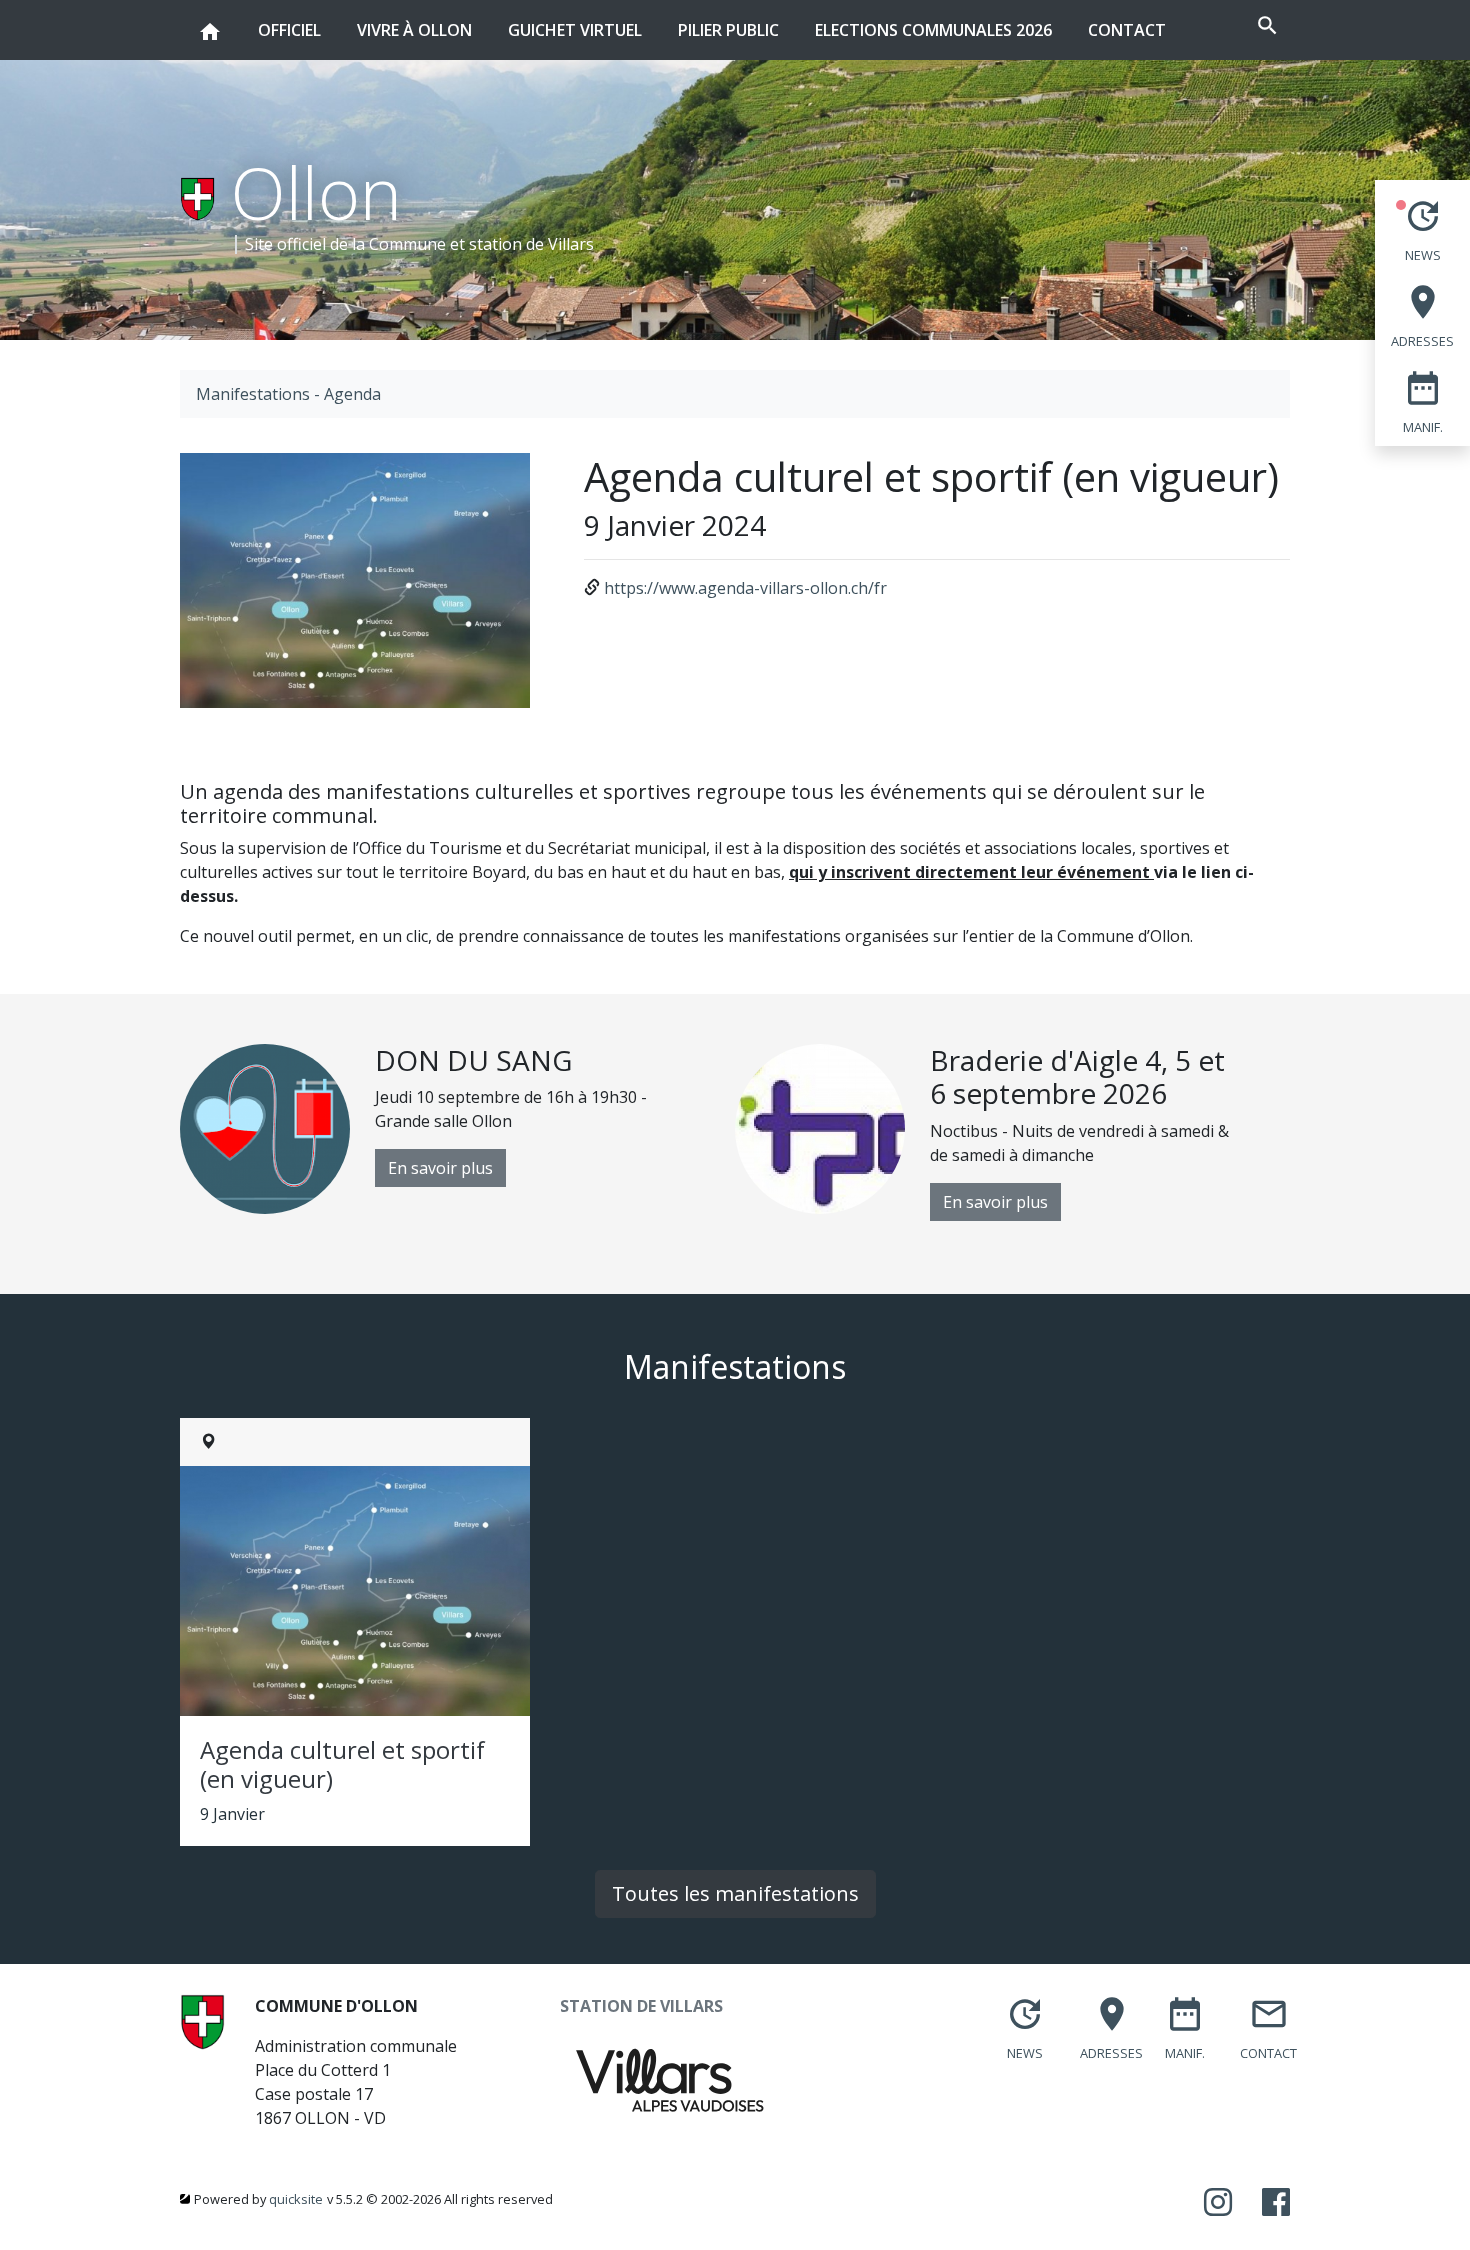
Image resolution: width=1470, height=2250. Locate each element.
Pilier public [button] (728, 29)
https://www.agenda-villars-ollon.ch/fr (745, 588)
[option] (457, 1129)
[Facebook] (1276, 2203)
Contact (1127, 30)
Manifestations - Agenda (288, 394)
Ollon (316, 192)
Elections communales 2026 (933, 30)
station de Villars (531, 244)
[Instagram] (1218, 2203)
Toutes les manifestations (735, 1893)
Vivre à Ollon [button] (414, 29)
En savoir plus (440, 1168)
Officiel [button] (289, 29)
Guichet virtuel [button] (575, 29)
